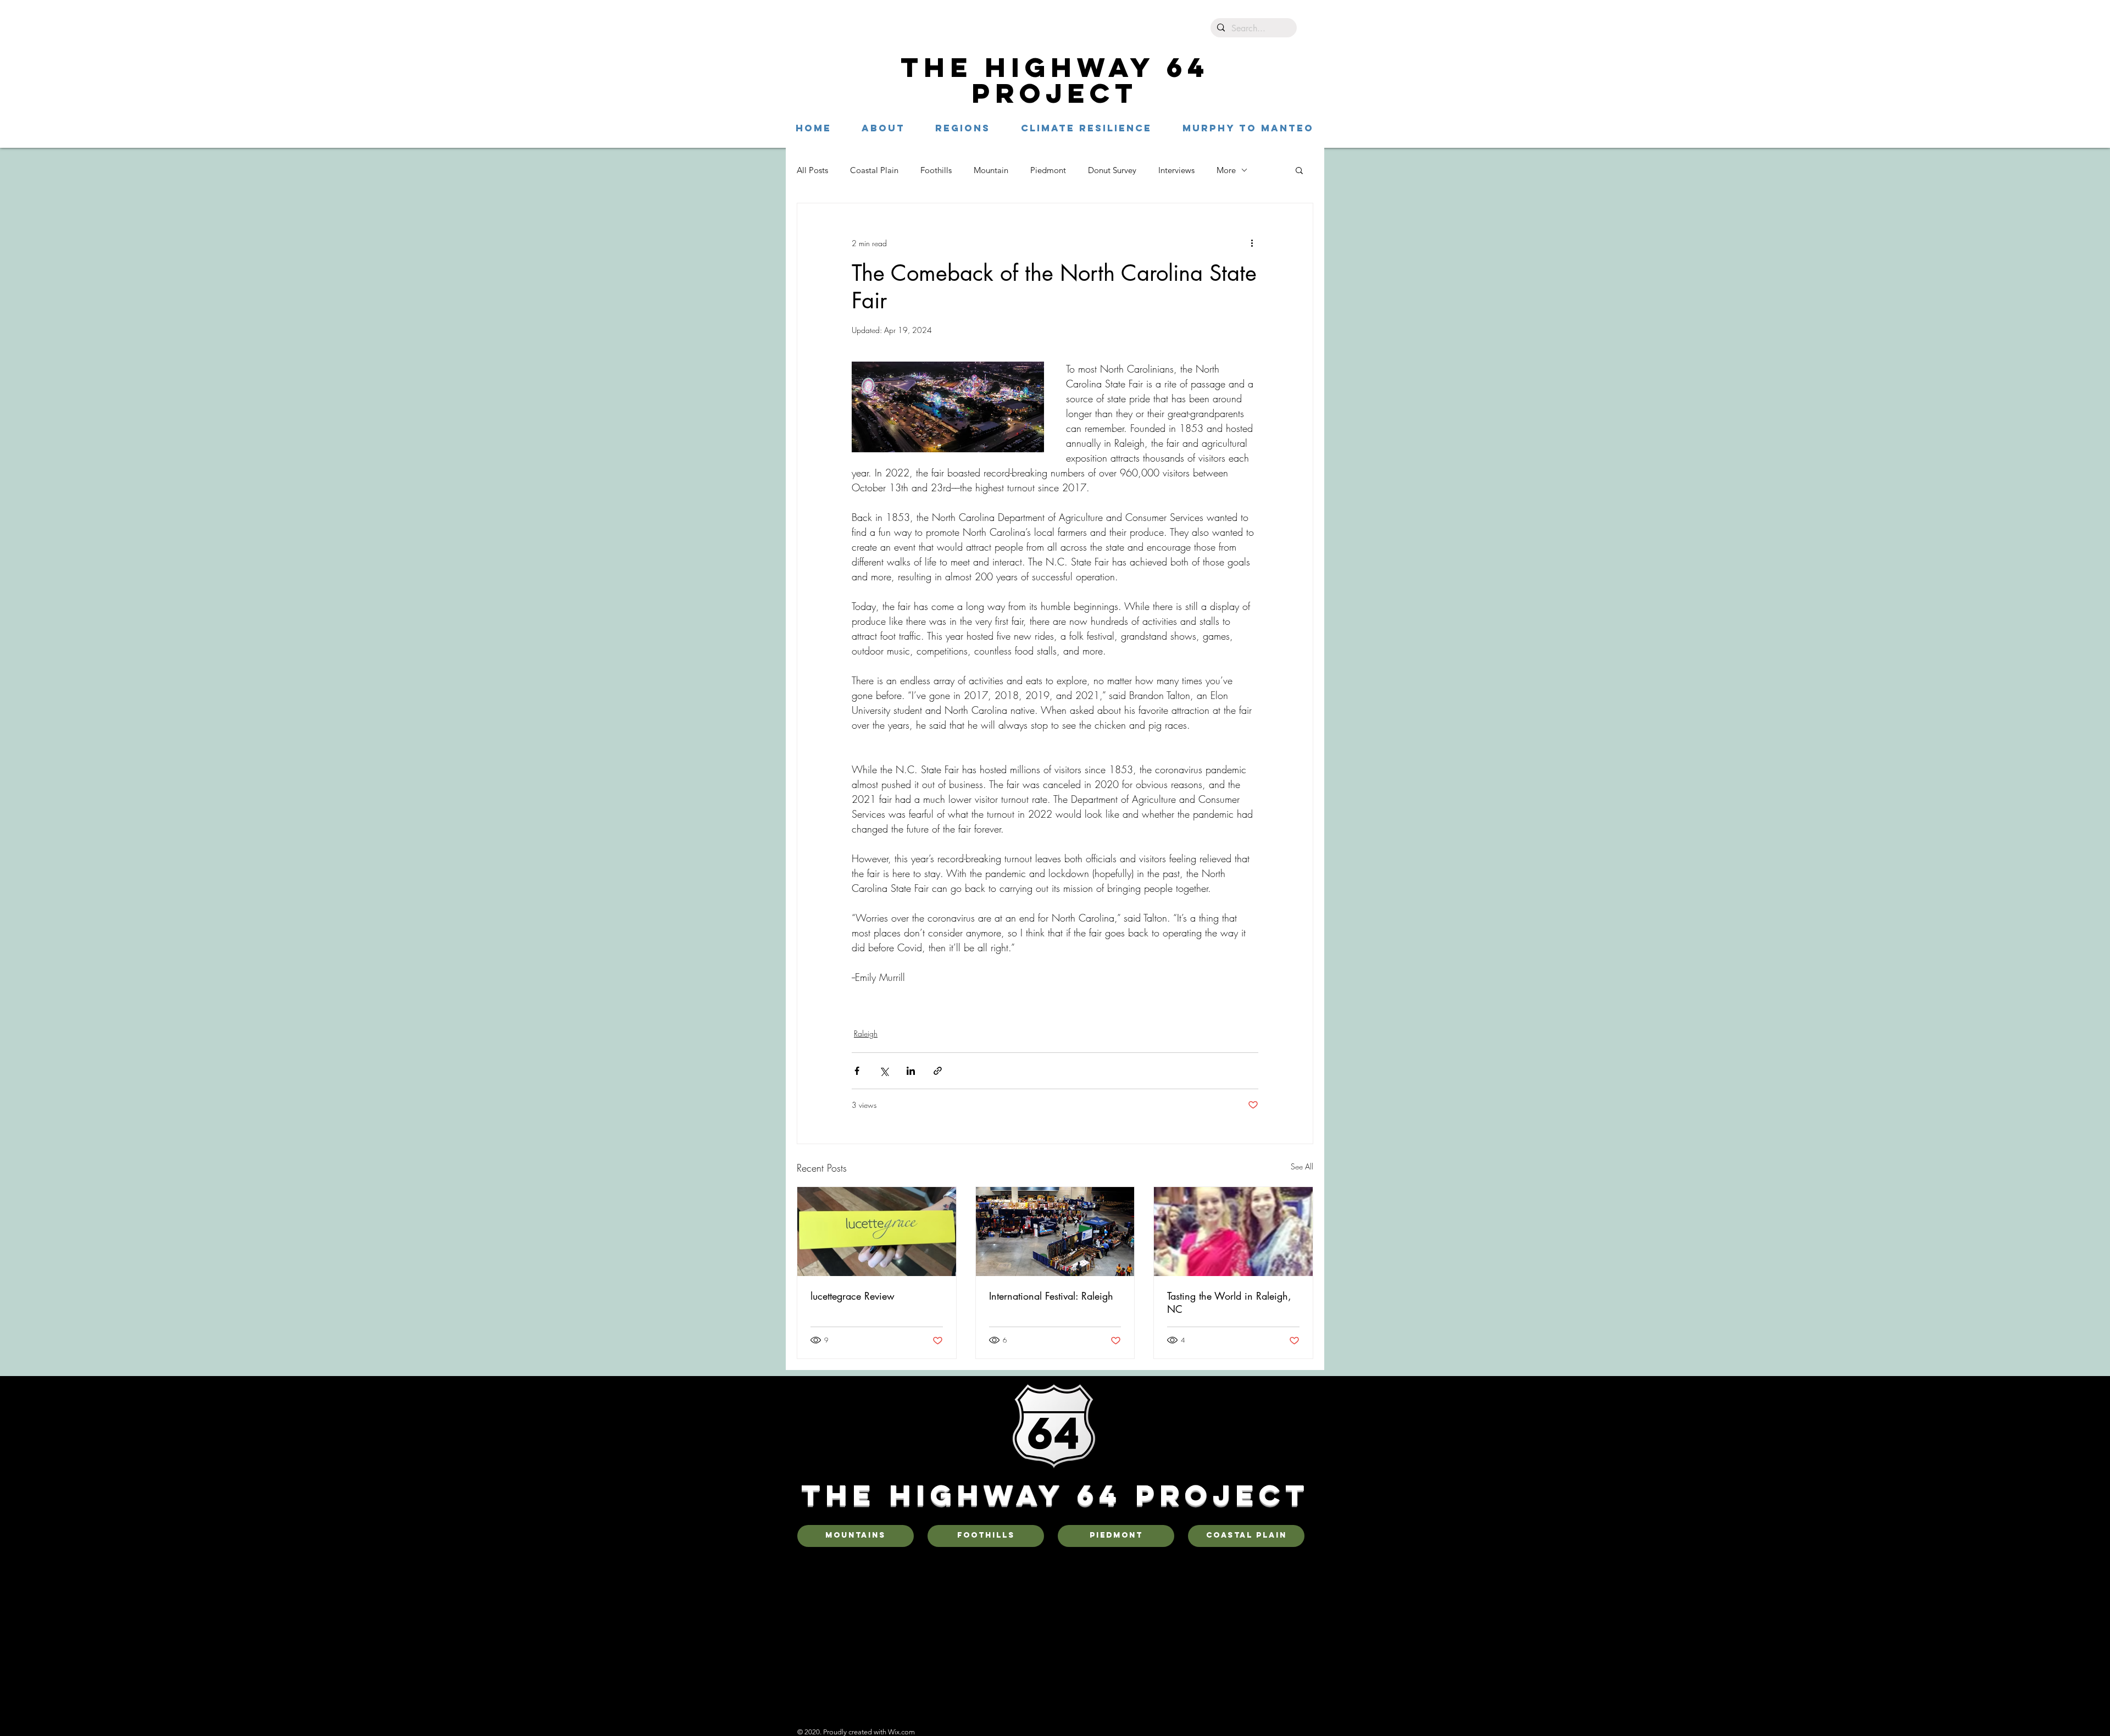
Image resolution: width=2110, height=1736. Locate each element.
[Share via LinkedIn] (911, 1071)
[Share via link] (938, 1071)
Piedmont (1048, 170)
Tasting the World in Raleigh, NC (1229, 1302)
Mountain (991, 170)
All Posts (812, 170)
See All (1302, 1166)
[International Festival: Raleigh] (1055, 1232)
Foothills (936, 170)
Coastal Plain (874, 170)
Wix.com (901, 1732)
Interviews (1176, 170)
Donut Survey (1112, 170)
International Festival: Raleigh (1051, 1296)
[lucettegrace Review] (877, 1232)
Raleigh (866, 1033)
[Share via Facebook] (857, 1071)
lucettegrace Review (853, 1296)
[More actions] (1252, 243)
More (1226, 170)
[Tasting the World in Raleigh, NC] (1233, 1232)
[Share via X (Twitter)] (884, 1071)
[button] (963, 128)
